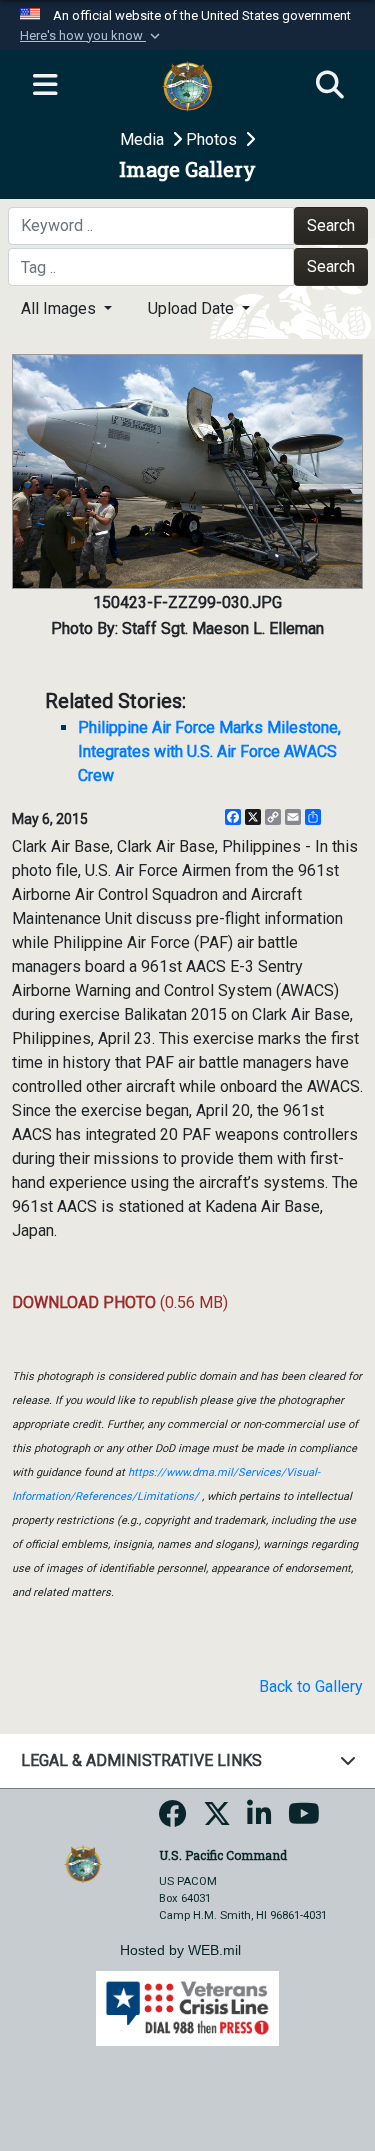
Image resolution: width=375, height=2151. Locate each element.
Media (144, 139)
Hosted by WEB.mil (180, 1950)
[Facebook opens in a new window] (173, 1820)
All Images (60, 308)
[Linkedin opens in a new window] (259, 1820)
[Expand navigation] (45, 86)
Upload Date (193, 308)
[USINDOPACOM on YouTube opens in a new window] (304, 1820)
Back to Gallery (311, 1686)
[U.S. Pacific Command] (83, 1862)
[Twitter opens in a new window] (217, 1820)
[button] (92, 36)
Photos (213, 139)
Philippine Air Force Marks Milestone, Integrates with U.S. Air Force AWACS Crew (209, 751)
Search (331, 225)
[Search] (330, 86)
